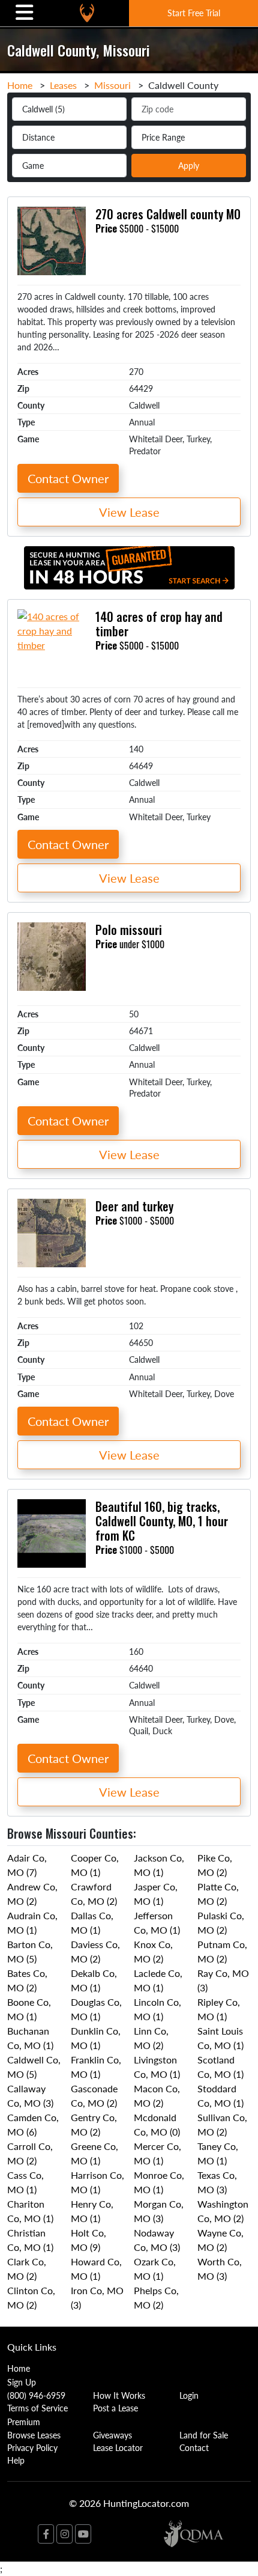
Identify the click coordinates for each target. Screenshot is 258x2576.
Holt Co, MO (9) (88, 2240)
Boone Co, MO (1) (29, 2009)
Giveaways (112, 2435)
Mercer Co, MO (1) (157, 2153)
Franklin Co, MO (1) (96, 2067)
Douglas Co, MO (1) (96, 2009)
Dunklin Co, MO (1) (96, 2038)
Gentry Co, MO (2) (94, 2124)
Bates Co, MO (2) (27, 1980)
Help (16, 2460)
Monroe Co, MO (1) (159, 2182)
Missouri (112, 85)
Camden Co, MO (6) (33, 2124)
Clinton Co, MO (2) (31, 2297)
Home (20, 85)
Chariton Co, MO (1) (30, 2211)
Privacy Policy (32, 2447)
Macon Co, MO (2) (157, 2096)
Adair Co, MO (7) (27, 1865)
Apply (189, 165)
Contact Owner (68, 478)
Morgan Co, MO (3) (159, 2211)
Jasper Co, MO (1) (156, 1894)
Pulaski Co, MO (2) (221, 1923)
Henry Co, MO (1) (92, 2211)
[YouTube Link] (83, 2534)
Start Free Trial (194, 13)
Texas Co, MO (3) (217, 2182)
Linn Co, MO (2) (151, 2038)
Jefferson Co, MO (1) (157, 1923)
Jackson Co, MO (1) (159, 1865)
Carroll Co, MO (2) (30, 2153)
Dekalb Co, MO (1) (94, 1980)
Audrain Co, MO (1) (32, 1923)
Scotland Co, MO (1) (220, 2067)
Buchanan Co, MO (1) (30, 2038)
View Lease (129, 512)
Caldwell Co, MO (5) (34, 2067)
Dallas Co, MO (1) (92, 1923)
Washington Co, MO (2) (223, 2211)
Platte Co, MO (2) (218, 1894)
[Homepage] (87, 13)
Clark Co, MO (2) (27, 2269)
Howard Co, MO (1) (96, 2269)
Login (189, 2395)
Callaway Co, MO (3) (30, 2096)
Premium (24, 2422)
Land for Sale (204, 2435)
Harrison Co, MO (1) (97, 2182)
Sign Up (22, 2382)
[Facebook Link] (46, 2534)
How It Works (119, 2395)
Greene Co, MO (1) (94, 2153)
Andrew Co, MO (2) (32, 1894)
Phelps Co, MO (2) (156, 2297)
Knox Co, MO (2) (153, 1951)
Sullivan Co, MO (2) (222, 2124)
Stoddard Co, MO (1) (220, 2096)
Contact (194, 2447)
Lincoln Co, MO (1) (157, 2009)
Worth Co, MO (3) (220, 2269)
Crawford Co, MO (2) (94, 1894)
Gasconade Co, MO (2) (94, 2096)
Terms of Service (37, 2408)
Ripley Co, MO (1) (219, 2009)
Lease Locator (118, 2447)
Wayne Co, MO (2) (220, 2240)
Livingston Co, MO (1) (157, 2067)
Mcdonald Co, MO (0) (157, 2124)
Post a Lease (115, 2408)
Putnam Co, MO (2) (222, 1951)
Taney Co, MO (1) (218, 2153)
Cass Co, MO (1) (25, 2182)
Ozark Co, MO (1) (155, 2269)
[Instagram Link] (64, 2534)
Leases (63, 85)
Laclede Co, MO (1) (158, 1980)
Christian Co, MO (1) (30, 2240)
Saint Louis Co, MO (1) (220, 2038)
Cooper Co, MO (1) (95, 1865)
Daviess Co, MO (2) (95, 1951)
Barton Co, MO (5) (30, 1951)
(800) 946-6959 (36, 2395)
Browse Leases (34, 2435)
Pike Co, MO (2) (215, 1865)
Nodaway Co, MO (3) (157, 2240)
